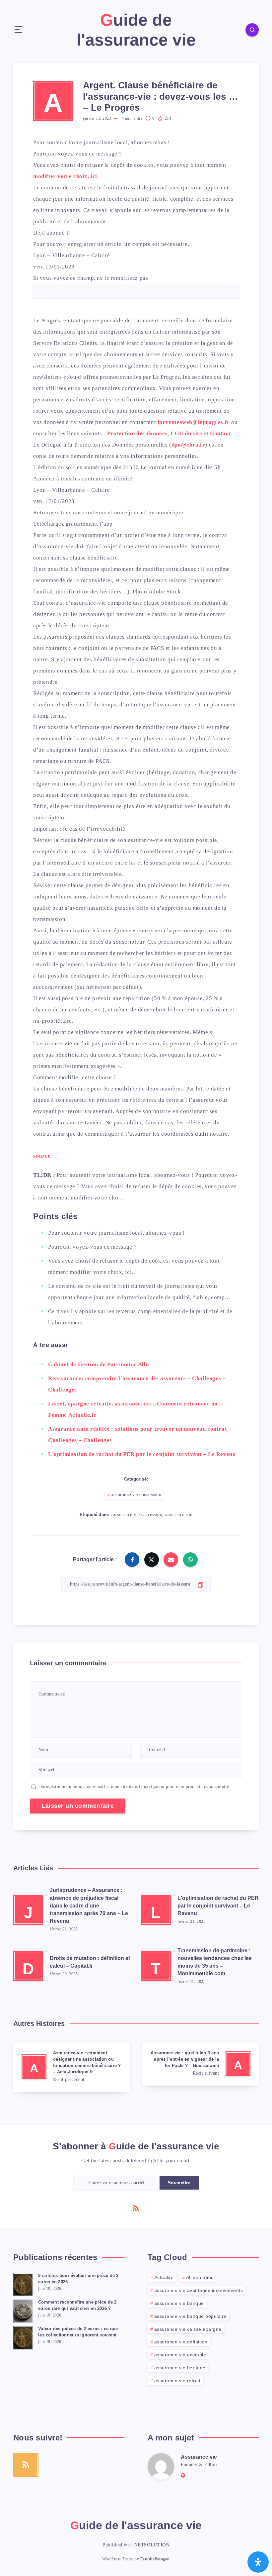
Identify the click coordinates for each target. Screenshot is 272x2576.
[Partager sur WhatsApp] (190, 1560)
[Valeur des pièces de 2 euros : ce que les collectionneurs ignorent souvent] (23, 2337)
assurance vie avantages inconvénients (199, 2290)
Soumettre (179, 2183)
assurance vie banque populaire (190, 2316)
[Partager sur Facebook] (132, 1560)
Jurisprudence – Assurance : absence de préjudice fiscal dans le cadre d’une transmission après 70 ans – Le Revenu (89, 1906)
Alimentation (200, 2277)
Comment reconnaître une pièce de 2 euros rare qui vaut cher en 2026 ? (77, 2305)
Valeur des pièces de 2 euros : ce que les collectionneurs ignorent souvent (78, 2332)
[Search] (252, 30)
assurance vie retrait (177, 2381)
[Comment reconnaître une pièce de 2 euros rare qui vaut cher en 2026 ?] (23, 2310)
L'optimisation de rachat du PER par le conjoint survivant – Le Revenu (142, 1454)
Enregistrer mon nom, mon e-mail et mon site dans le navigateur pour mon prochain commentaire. (136, 1786)
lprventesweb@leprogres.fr (194, 422)
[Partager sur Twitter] (152, 1560)
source (42, 1156)
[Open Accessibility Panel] (258, 2562)
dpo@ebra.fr (188, 445)
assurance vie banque (179, 2303)
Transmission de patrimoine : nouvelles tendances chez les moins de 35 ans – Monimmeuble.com (215, 1962)
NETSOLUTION (152, 2545)
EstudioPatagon (155, 2559)
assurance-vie (179, 1515)
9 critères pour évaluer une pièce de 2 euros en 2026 (78, 2279)
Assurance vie (199, 2457)
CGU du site (186, 433)
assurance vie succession (136, 1495)
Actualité (164, 2277)
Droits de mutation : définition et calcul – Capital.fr (90, 1962)
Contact (220, 433)
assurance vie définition (181, 2342)
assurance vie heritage (180, 2368)
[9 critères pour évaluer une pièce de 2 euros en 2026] (23, 2284)
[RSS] (136, 2208)
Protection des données (137, 433)
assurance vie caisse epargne (188, 2329)
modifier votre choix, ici (65, 176)
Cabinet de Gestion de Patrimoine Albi (99, 1364)
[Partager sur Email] (171, 1560)
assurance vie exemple (180, 2355)
